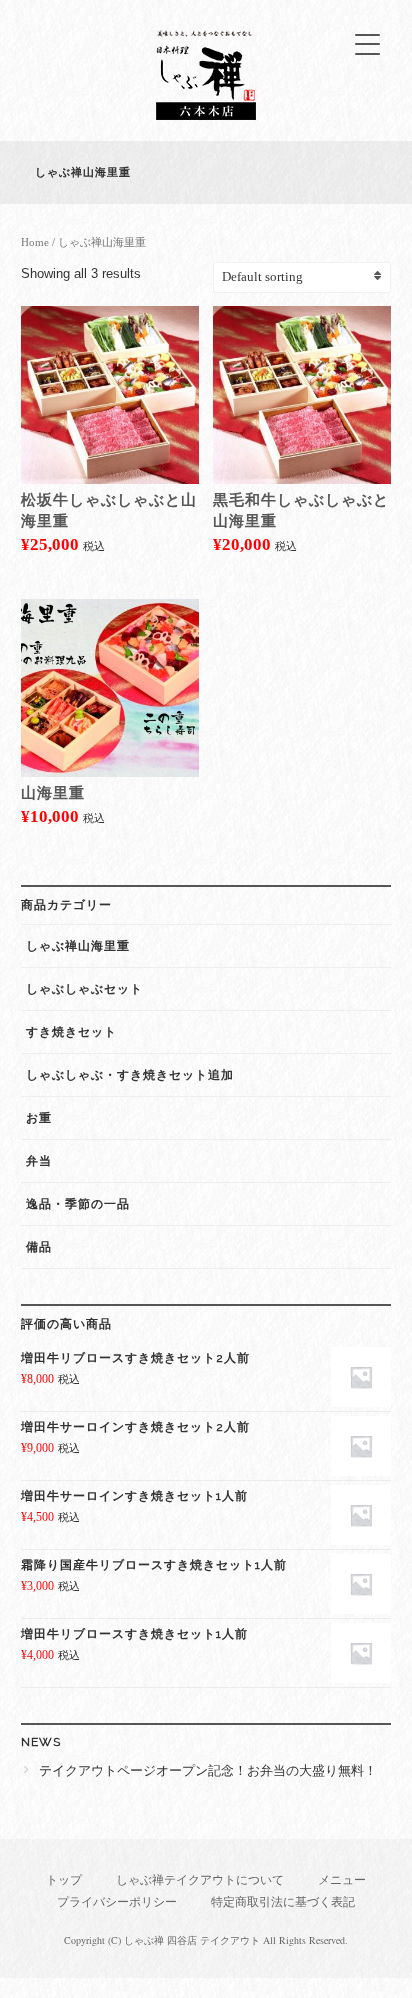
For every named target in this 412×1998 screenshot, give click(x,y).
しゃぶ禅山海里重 (78, 946)
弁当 (39, 1161)
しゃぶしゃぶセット (84, 989)
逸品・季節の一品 (78, 1204)
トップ (64, 1880)
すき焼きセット (71, 1032)
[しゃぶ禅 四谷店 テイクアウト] (206, 115)
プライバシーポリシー (117, 1902)
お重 (39, 1118)
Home (35, 242)
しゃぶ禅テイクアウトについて (200, 1880)
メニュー (342, 1880)
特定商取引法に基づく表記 (283, 1902)
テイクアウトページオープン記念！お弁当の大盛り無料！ (208, 1771)
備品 (39, 1247)
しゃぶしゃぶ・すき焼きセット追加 (130, 1075)
